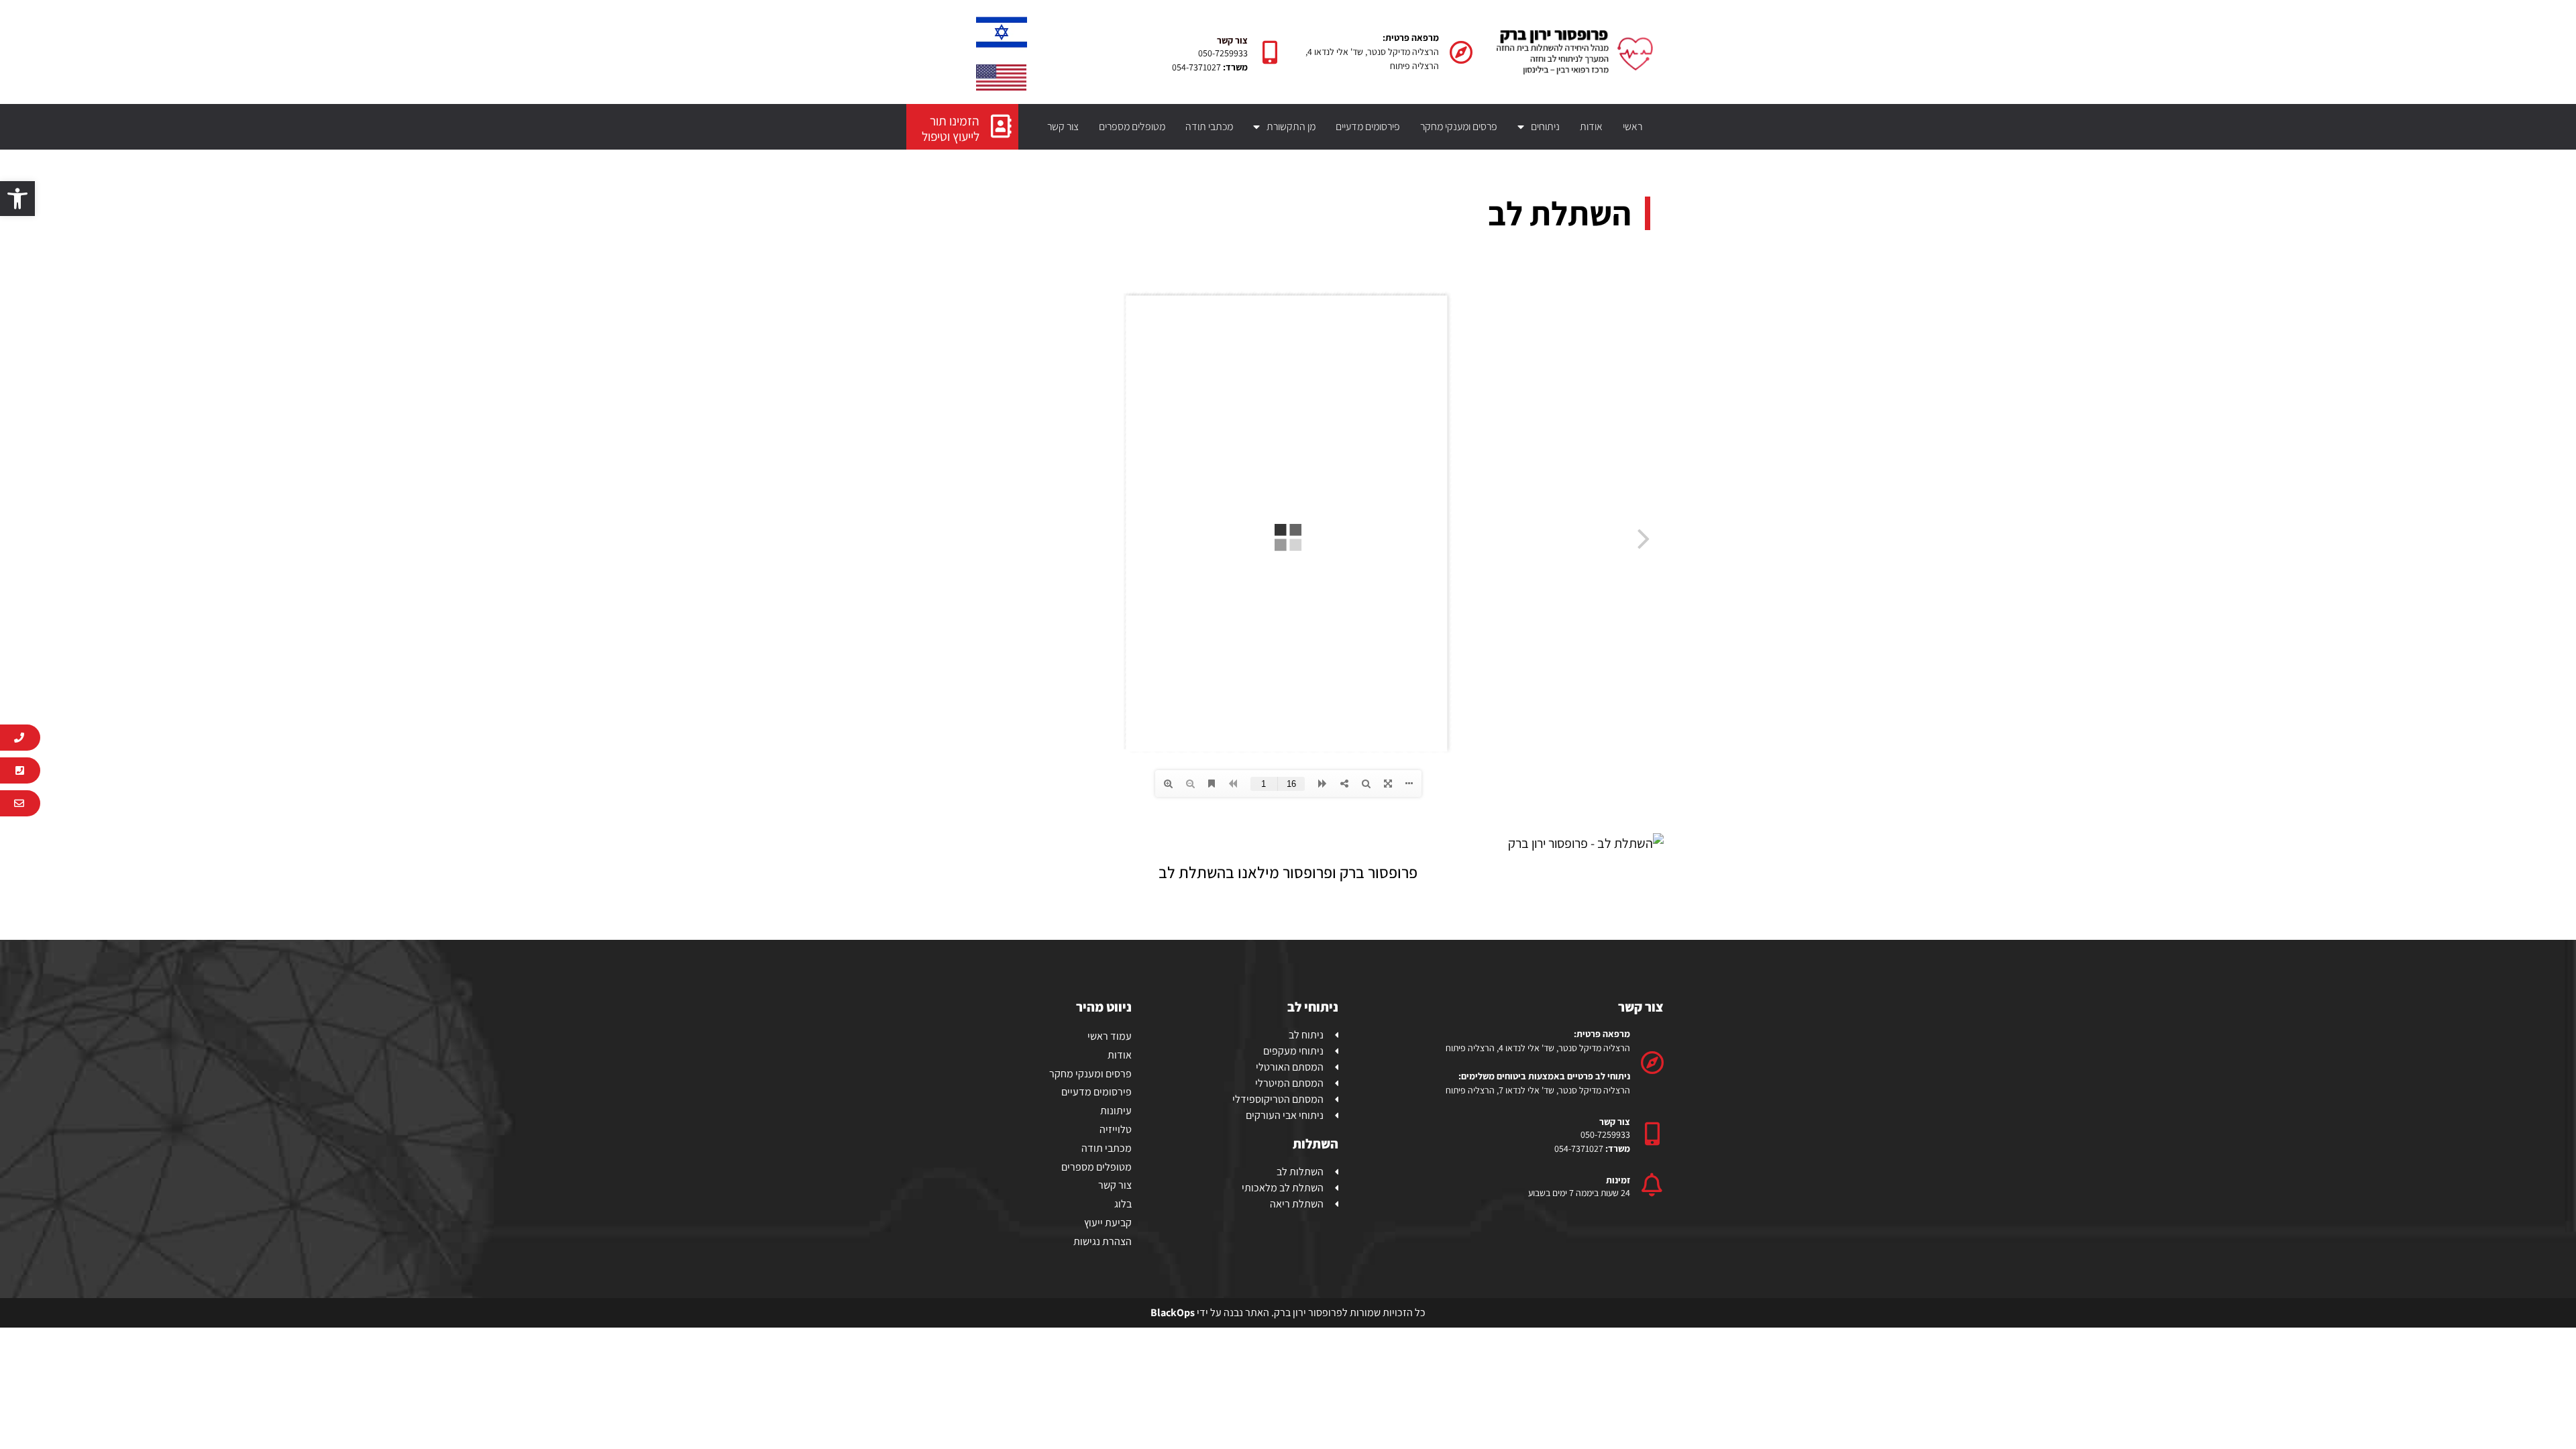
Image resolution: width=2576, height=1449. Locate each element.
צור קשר (1063, 126)
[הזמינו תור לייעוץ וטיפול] (1001, 126)
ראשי (1632, 126)
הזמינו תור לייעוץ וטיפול (951, 128)
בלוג (1123, 1204)
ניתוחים (1545, 126)
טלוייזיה (1116, 1129)
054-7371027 (1196, 67)
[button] (17, 199)
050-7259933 (1223, 53)
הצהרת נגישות (1103, 1241)
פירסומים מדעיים (1368, 126)
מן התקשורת (1291, 126)
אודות (1591, 126)
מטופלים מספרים (1132, 126)
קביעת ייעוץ (1108, 1223)
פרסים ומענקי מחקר (1459, 126)
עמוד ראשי (1110, 1036)
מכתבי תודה (1209, 126)
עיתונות (1116, 1111)
